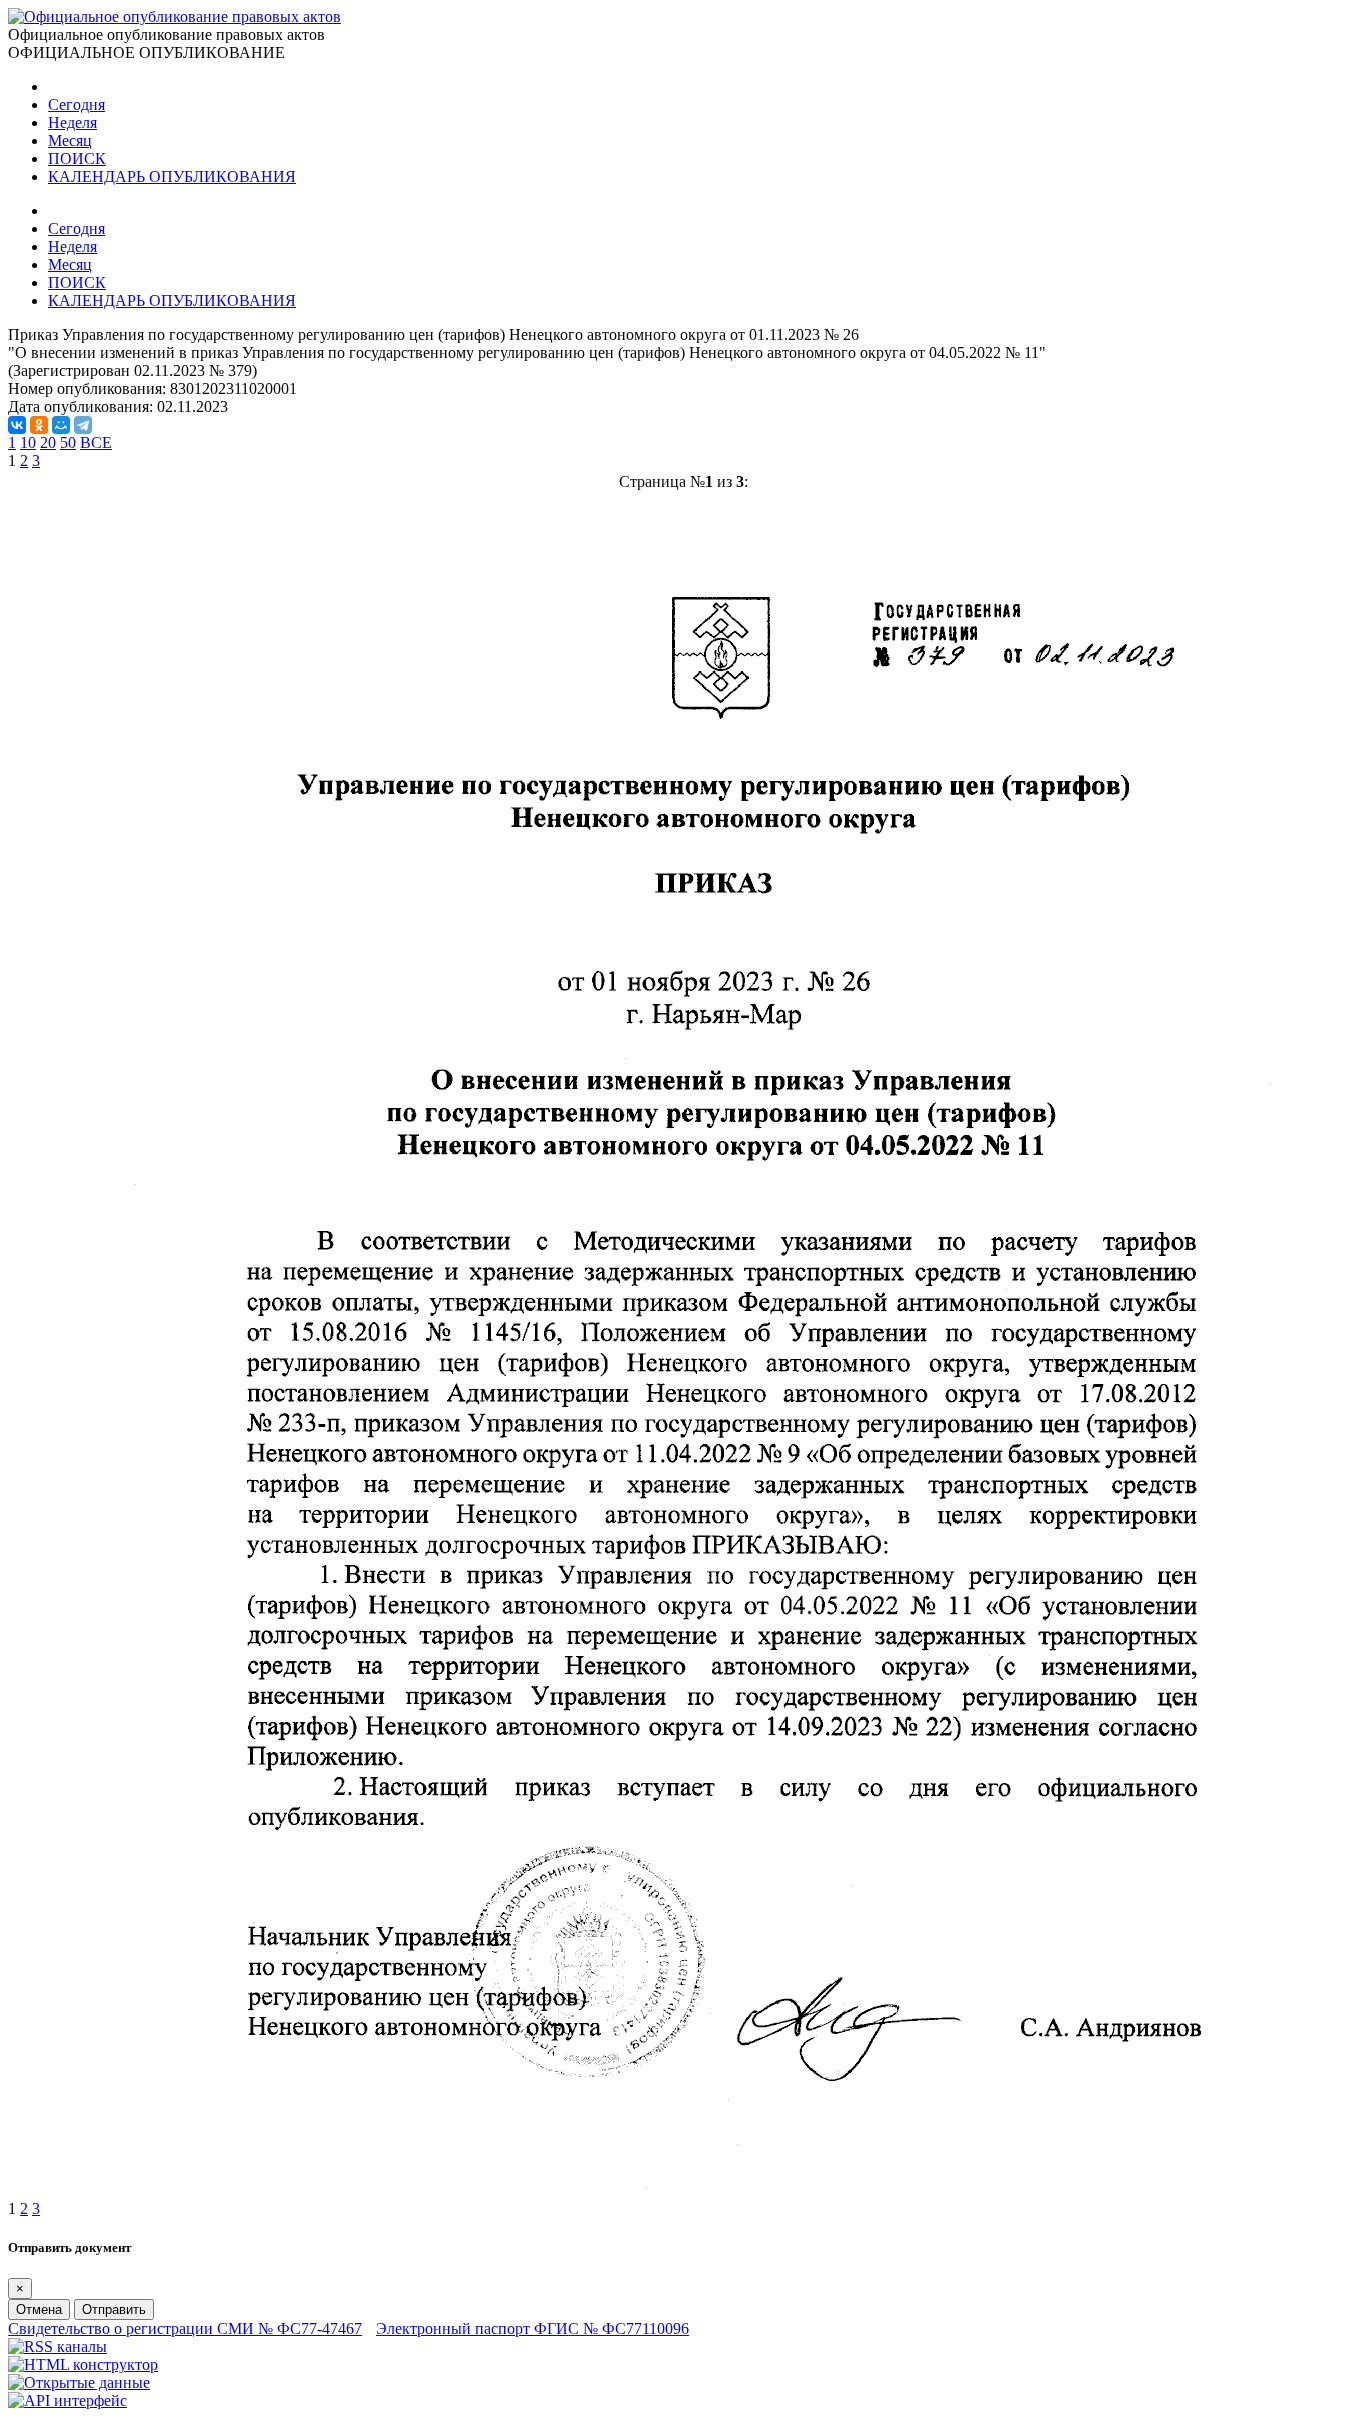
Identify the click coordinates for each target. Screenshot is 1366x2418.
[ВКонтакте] (17, 425)
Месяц (70, 140)
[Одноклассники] (39, 425)
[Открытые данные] (79, 2382)
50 (68, 442)
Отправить (114, 2309)
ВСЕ (96, 442)
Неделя (72, 122)
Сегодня (76, 104)
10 (28, 442)
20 (48, 442)
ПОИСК (77, 158)
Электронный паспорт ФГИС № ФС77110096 (532, 2328)
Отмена (39, 2309)
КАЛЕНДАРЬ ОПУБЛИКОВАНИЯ (172, 176)
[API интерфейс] (67, 2400)
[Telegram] (83, 425)
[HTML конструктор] (83, 2364)
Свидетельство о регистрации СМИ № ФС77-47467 (185, 2328)
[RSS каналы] (57, 2346)
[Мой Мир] (61, 425)
